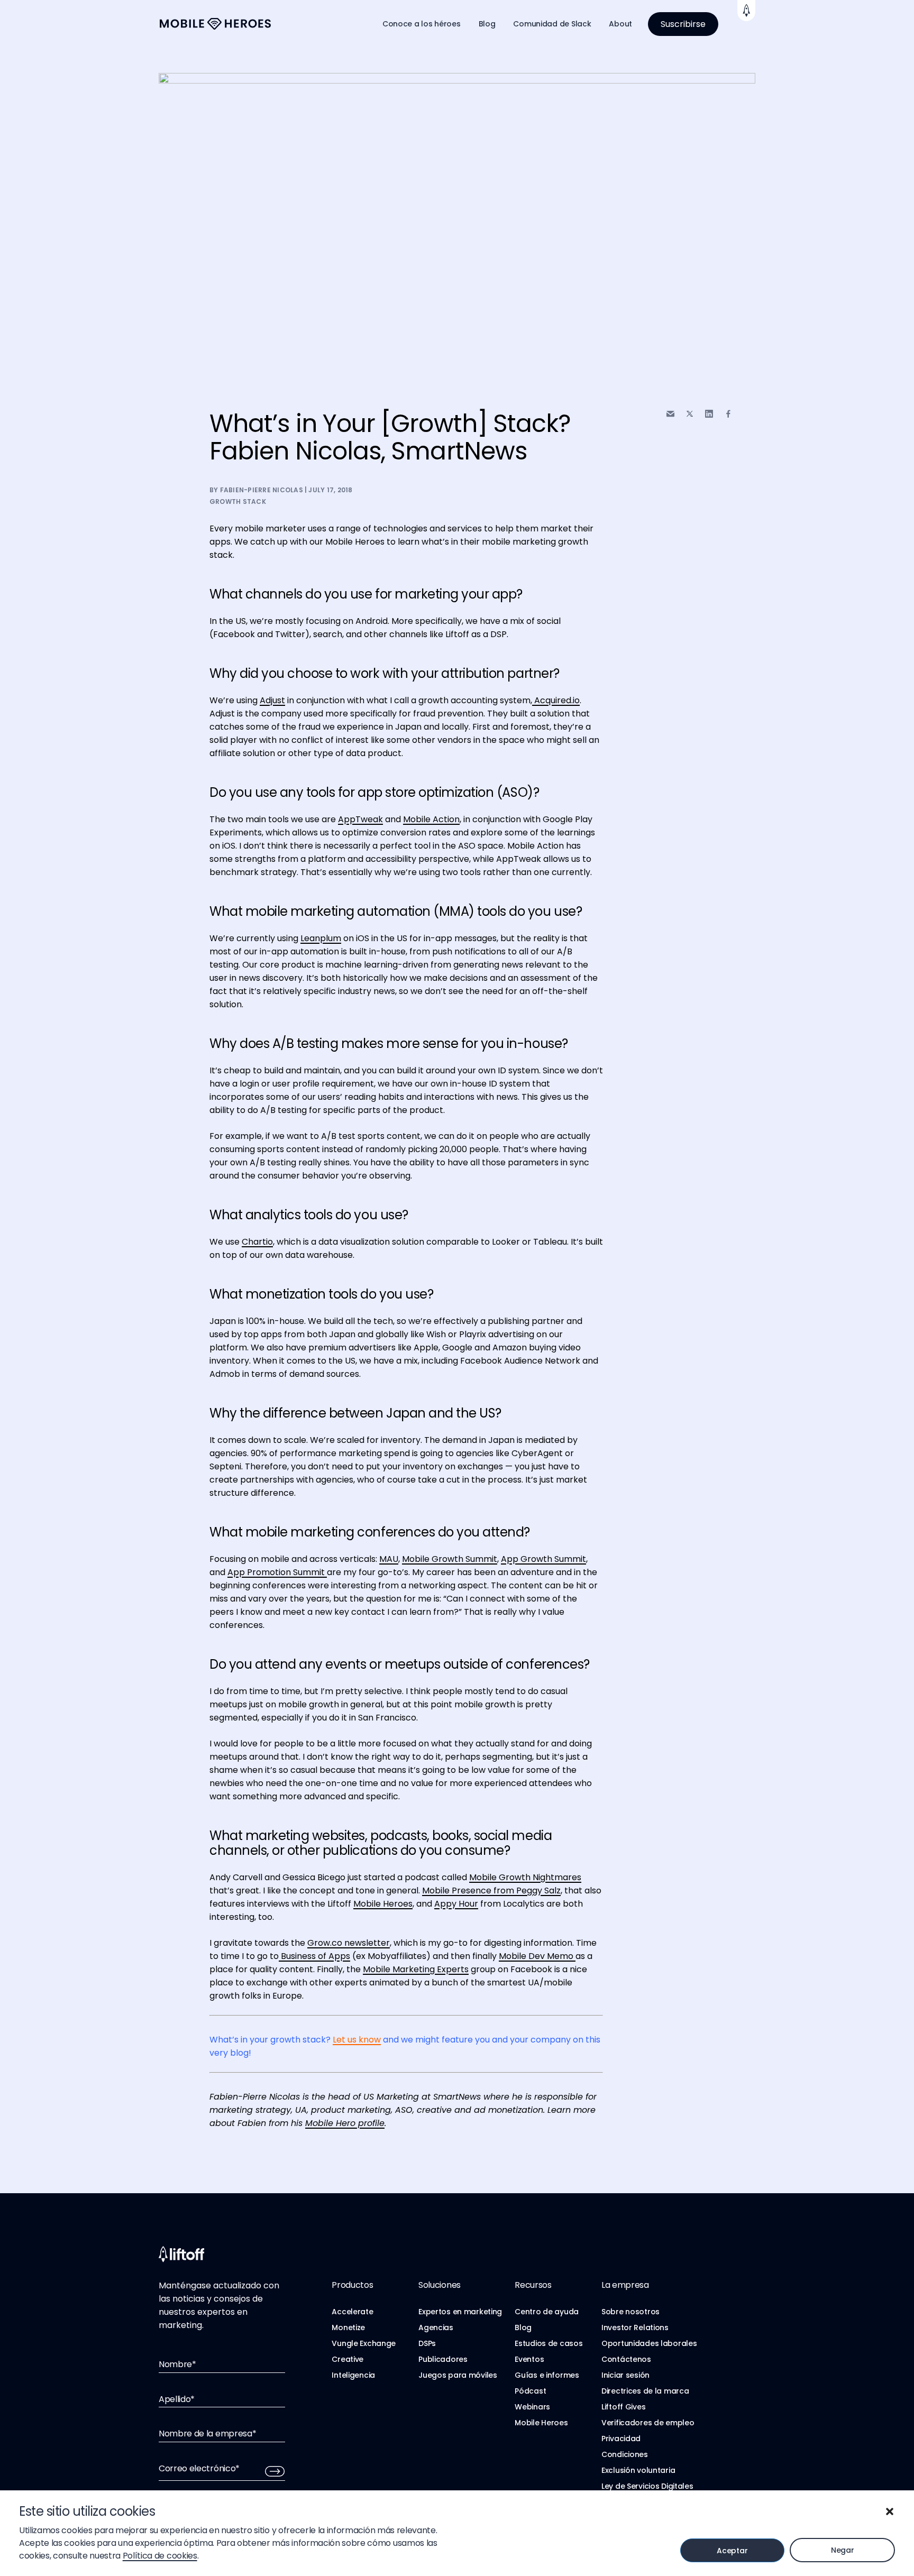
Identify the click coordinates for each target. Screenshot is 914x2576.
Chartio (257, 1242)
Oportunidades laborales (649, 2343)
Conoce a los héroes (422, 24)
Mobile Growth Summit (450, 1559)
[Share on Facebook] (728, 414)
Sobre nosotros (630, 2312)
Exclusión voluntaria (638, 2470)
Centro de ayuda (547, 2312)
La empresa (625, 2285)
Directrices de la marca (645, 2391)
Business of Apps (314, 1956)
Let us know (357, 2040)
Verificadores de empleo (648, 2423)
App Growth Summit (543, 1559)
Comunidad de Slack (552, 24)
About (620, 24)
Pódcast (530, 2391)
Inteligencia (353, 2375)
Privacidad (621, 2439)
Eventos (529, 2359)
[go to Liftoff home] (215, 24)
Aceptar (732, 2551)
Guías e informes (547, 2375)
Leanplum (321, 938)
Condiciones (625, 2454)
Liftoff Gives (623, 2407)
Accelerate (352, 2312)
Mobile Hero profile (345, 2123)
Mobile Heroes (383, 1904)
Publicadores (443, 2359)
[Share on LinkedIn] (709, 414)
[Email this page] (670, 414)
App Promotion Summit (277, 1572)
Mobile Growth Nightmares (525, 1877)
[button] (890, 2511)
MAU (389, 1559)
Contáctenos (626, 2359)
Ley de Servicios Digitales (647, 2486)
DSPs (427, 2343)
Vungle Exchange (364, 2343)
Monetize (348, 2327)
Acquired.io (556, 700)
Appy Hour (456, 1904)
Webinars (532, 2407)
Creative (348, 2359)
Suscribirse (683, 24)
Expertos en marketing (460, 2312)
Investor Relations (635, 2327)
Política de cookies (160, 2556)
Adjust (272, 700)
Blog (487, 24)
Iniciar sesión (625, 2375)
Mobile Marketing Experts (416, 1969)
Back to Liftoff (746, 11)
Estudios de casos (549, 2343)
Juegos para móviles (458, 2375)
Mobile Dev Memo (537, 1956)
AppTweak (360, 819)
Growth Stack (238, 502)
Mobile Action (431, 819)
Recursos (533, 2285)
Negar (843, 2550)
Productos (352, 2285)
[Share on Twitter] (690, 414)
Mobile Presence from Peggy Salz (491, 1890)
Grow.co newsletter (349, 1943)
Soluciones (440, 2285)
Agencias (436, 2327)
